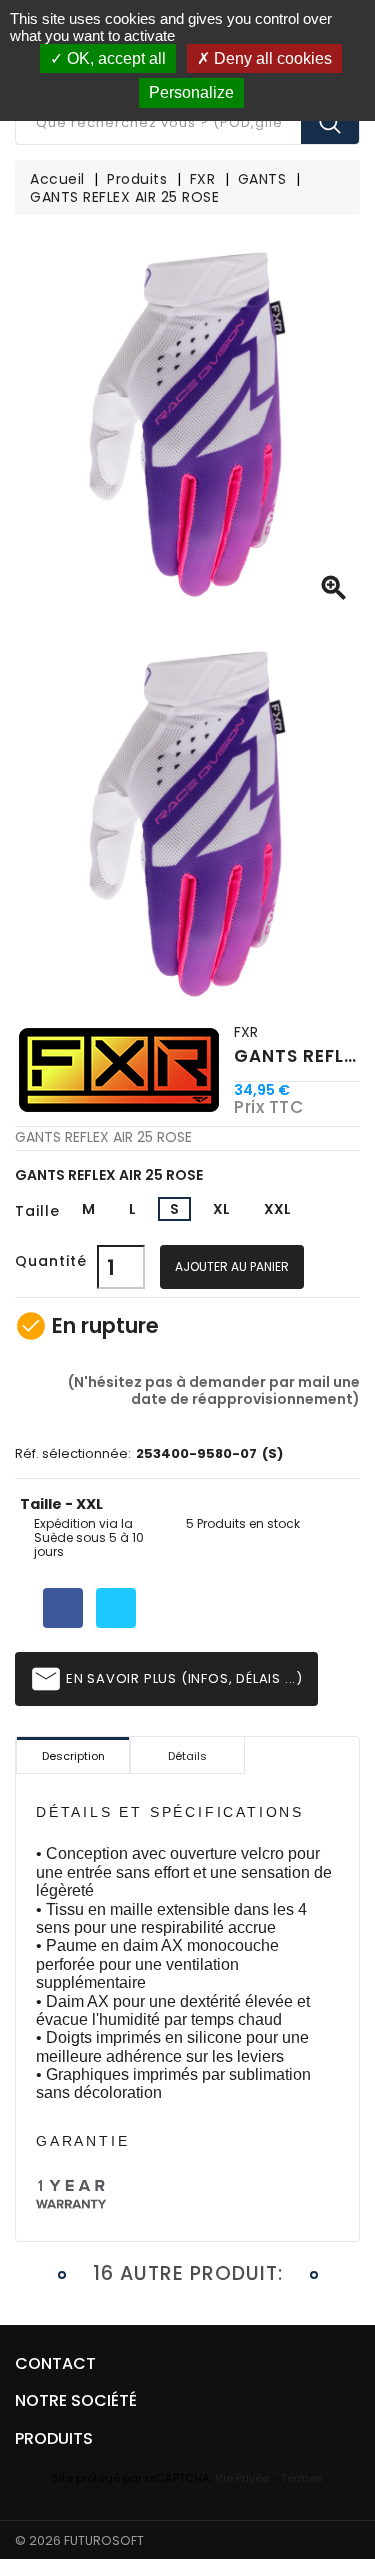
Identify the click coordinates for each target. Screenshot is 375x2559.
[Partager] (63, 1608)
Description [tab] (73, 1756)
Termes (302, 2478)
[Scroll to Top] (339, 2489)
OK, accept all (114, 58)
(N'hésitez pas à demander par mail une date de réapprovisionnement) (212, 1389)
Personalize (191, 92)
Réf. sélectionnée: (73, 1454)
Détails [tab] (187, 1756)
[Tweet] (116, 1608)
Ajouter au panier (232, 1266)
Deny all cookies (271, 58)
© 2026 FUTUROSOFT (79, 2540)
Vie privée (242, 2478)
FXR (246, 1032)
